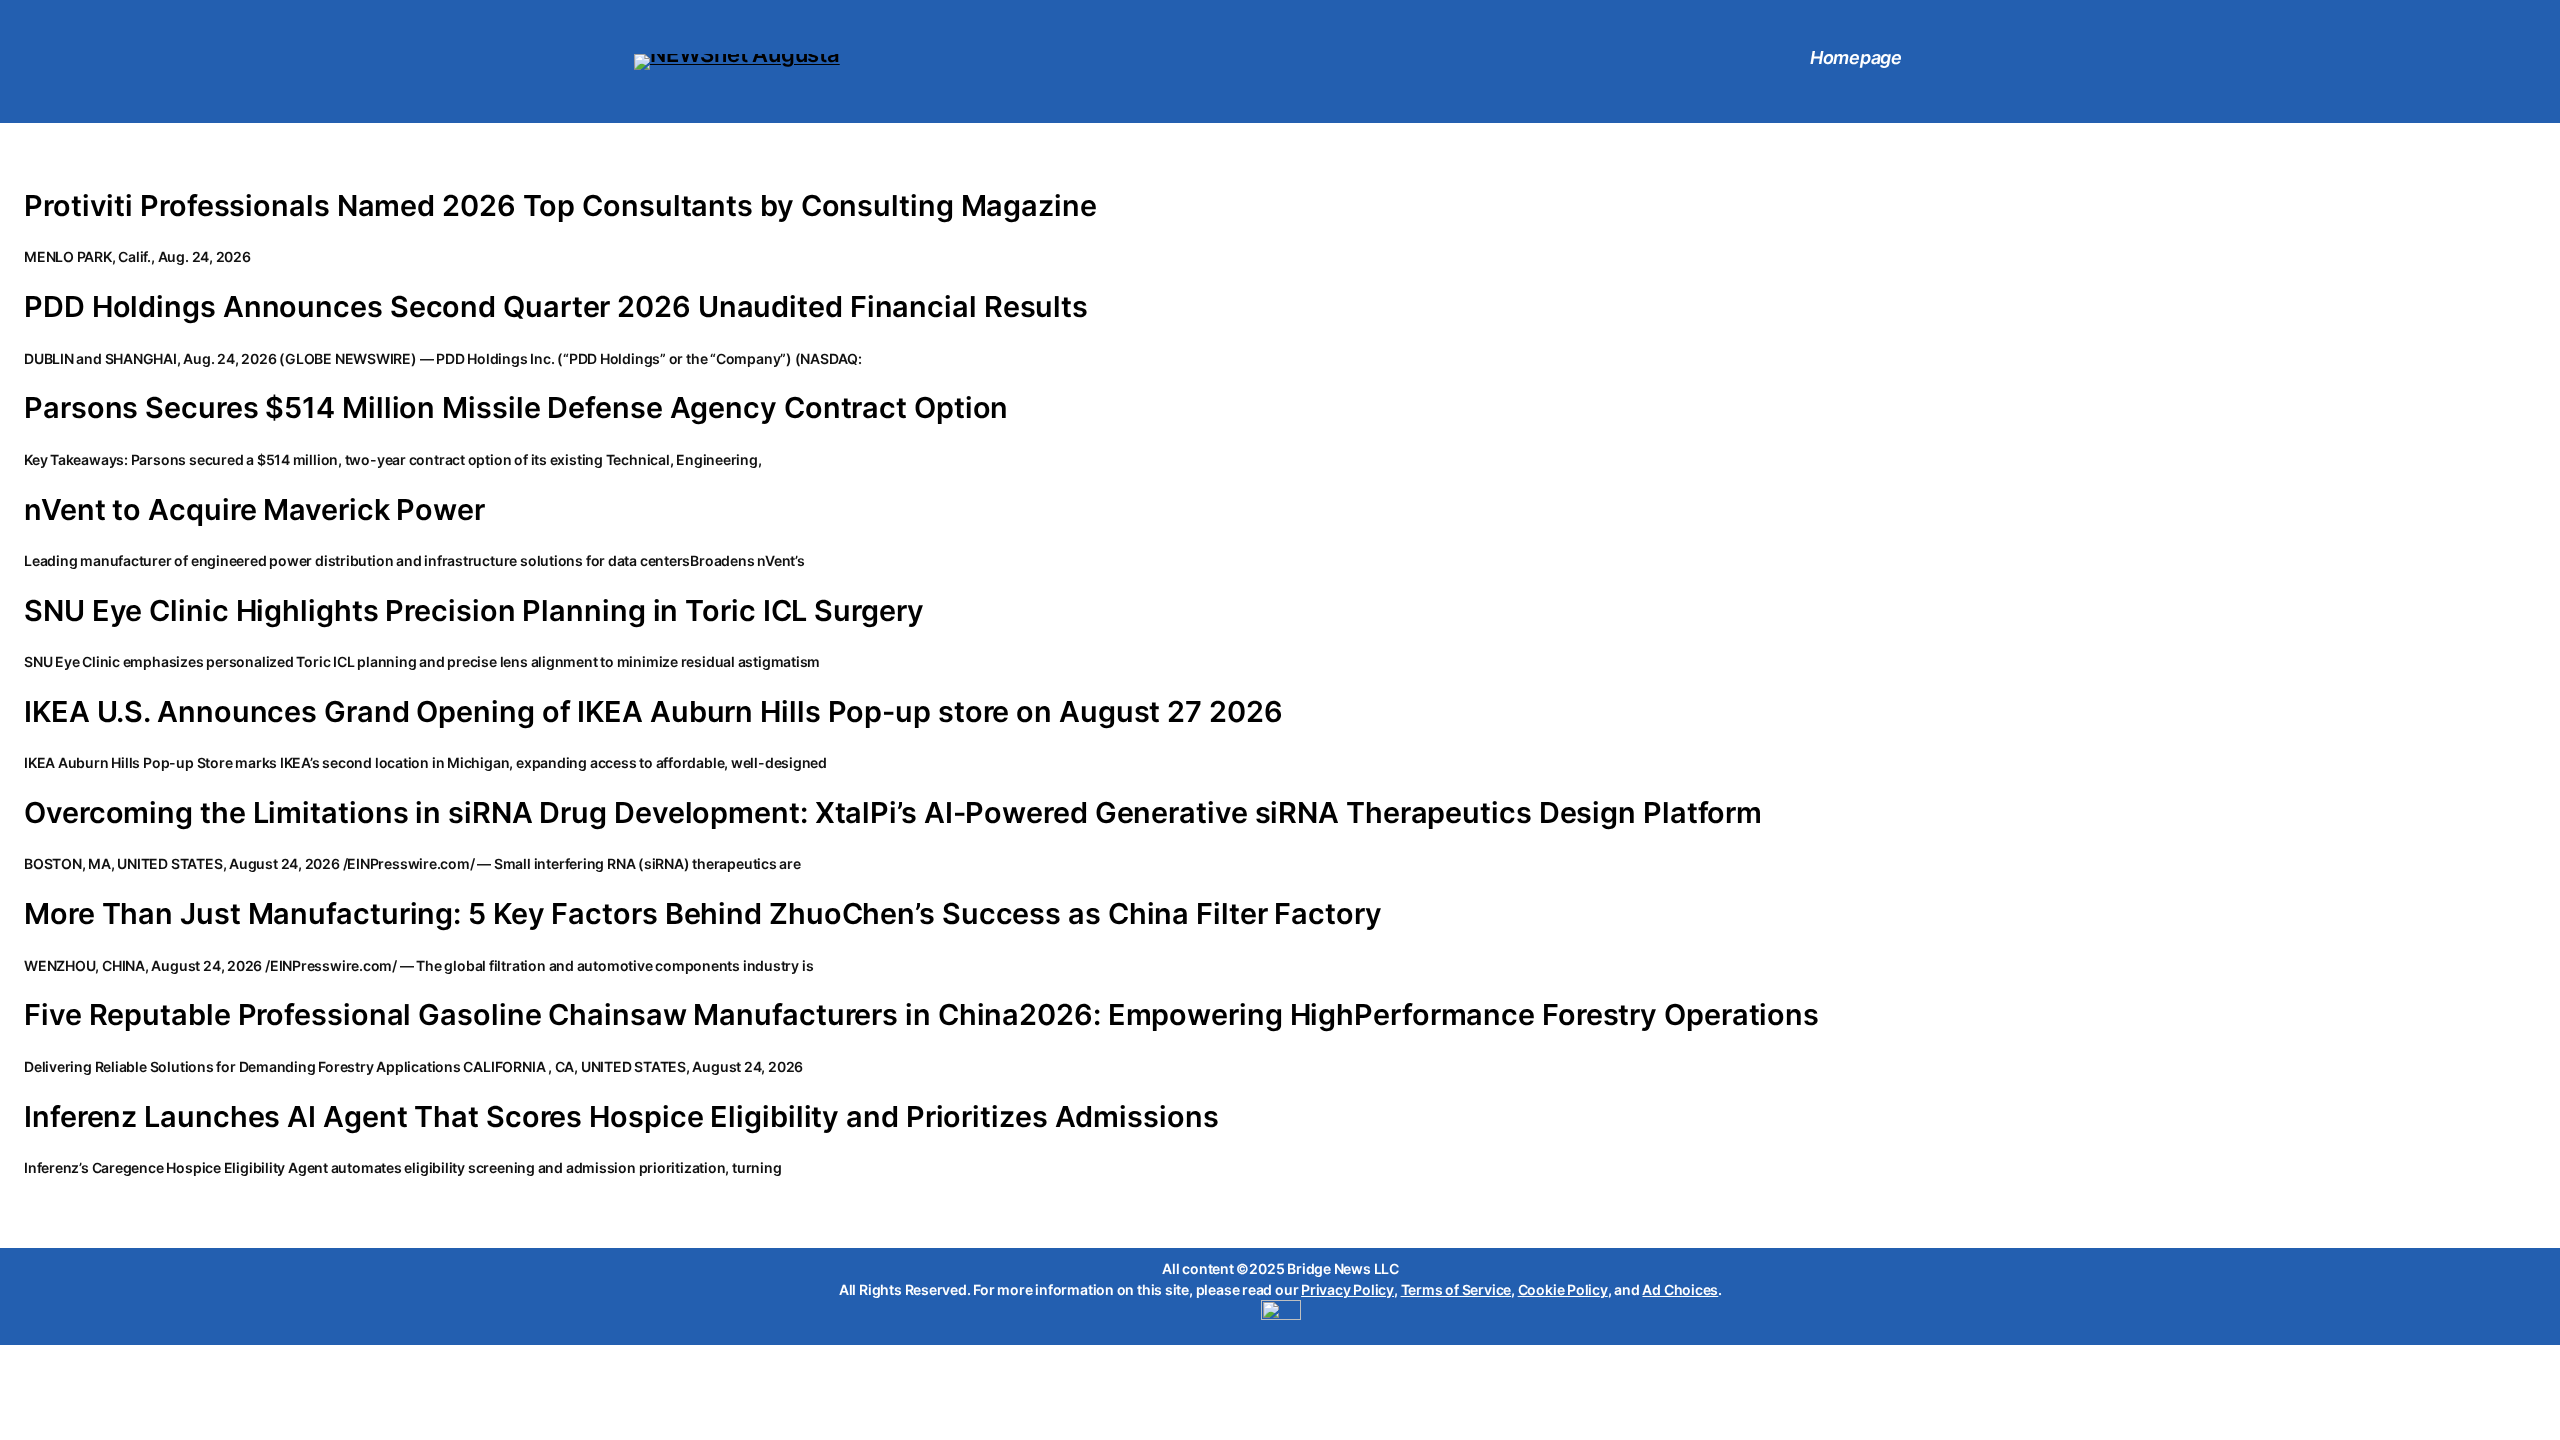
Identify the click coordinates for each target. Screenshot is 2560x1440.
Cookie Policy (1563, 1289)
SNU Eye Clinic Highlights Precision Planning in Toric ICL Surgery (474, 611)
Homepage (1856, 57)
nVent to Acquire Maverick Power (254, 510)
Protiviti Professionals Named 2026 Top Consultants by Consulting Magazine (560, 206)
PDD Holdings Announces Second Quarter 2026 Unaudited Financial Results (556, 307)
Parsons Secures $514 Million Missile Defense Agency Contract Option (516, 408)
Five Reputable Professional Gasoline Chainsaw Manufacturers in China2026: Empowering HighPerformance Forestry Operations (921, 1015)
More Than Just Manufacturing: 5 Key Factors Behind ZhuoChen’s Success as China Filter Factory (703, 914)
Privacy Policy (1347, 1289)
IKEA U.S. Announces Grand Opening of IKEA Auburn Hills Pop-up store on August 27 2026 (653, 712)
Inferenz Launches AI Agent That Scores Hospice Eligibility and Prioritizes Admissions (621, 1117)
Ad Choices (1680, 1289)
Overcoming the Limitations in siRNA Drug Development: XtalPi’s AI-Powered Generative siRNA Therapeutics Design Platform (893, 813)
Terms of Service (1456, 1289)
